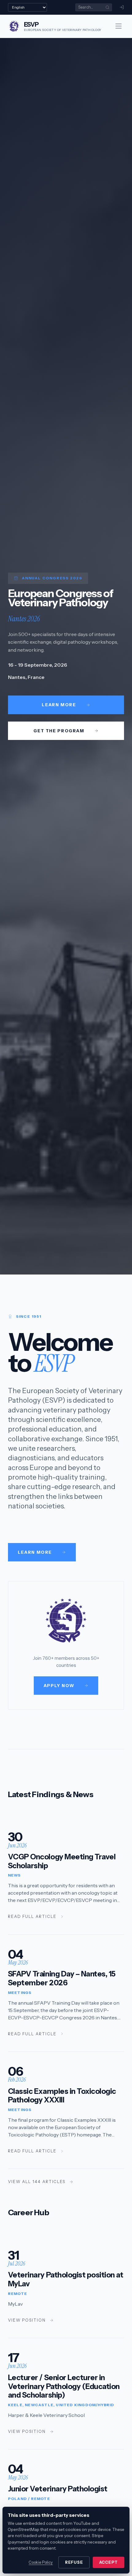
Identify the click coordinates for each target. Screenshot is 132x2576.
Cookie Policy (41, 2562)
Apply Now (59, 1686)
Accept (109, 2562)
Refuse (74, 2562)
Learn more (59, 705)
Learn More (35, 1552)
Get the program (59, 731)
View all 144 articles (37, 2182)
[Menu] (118, 26)
